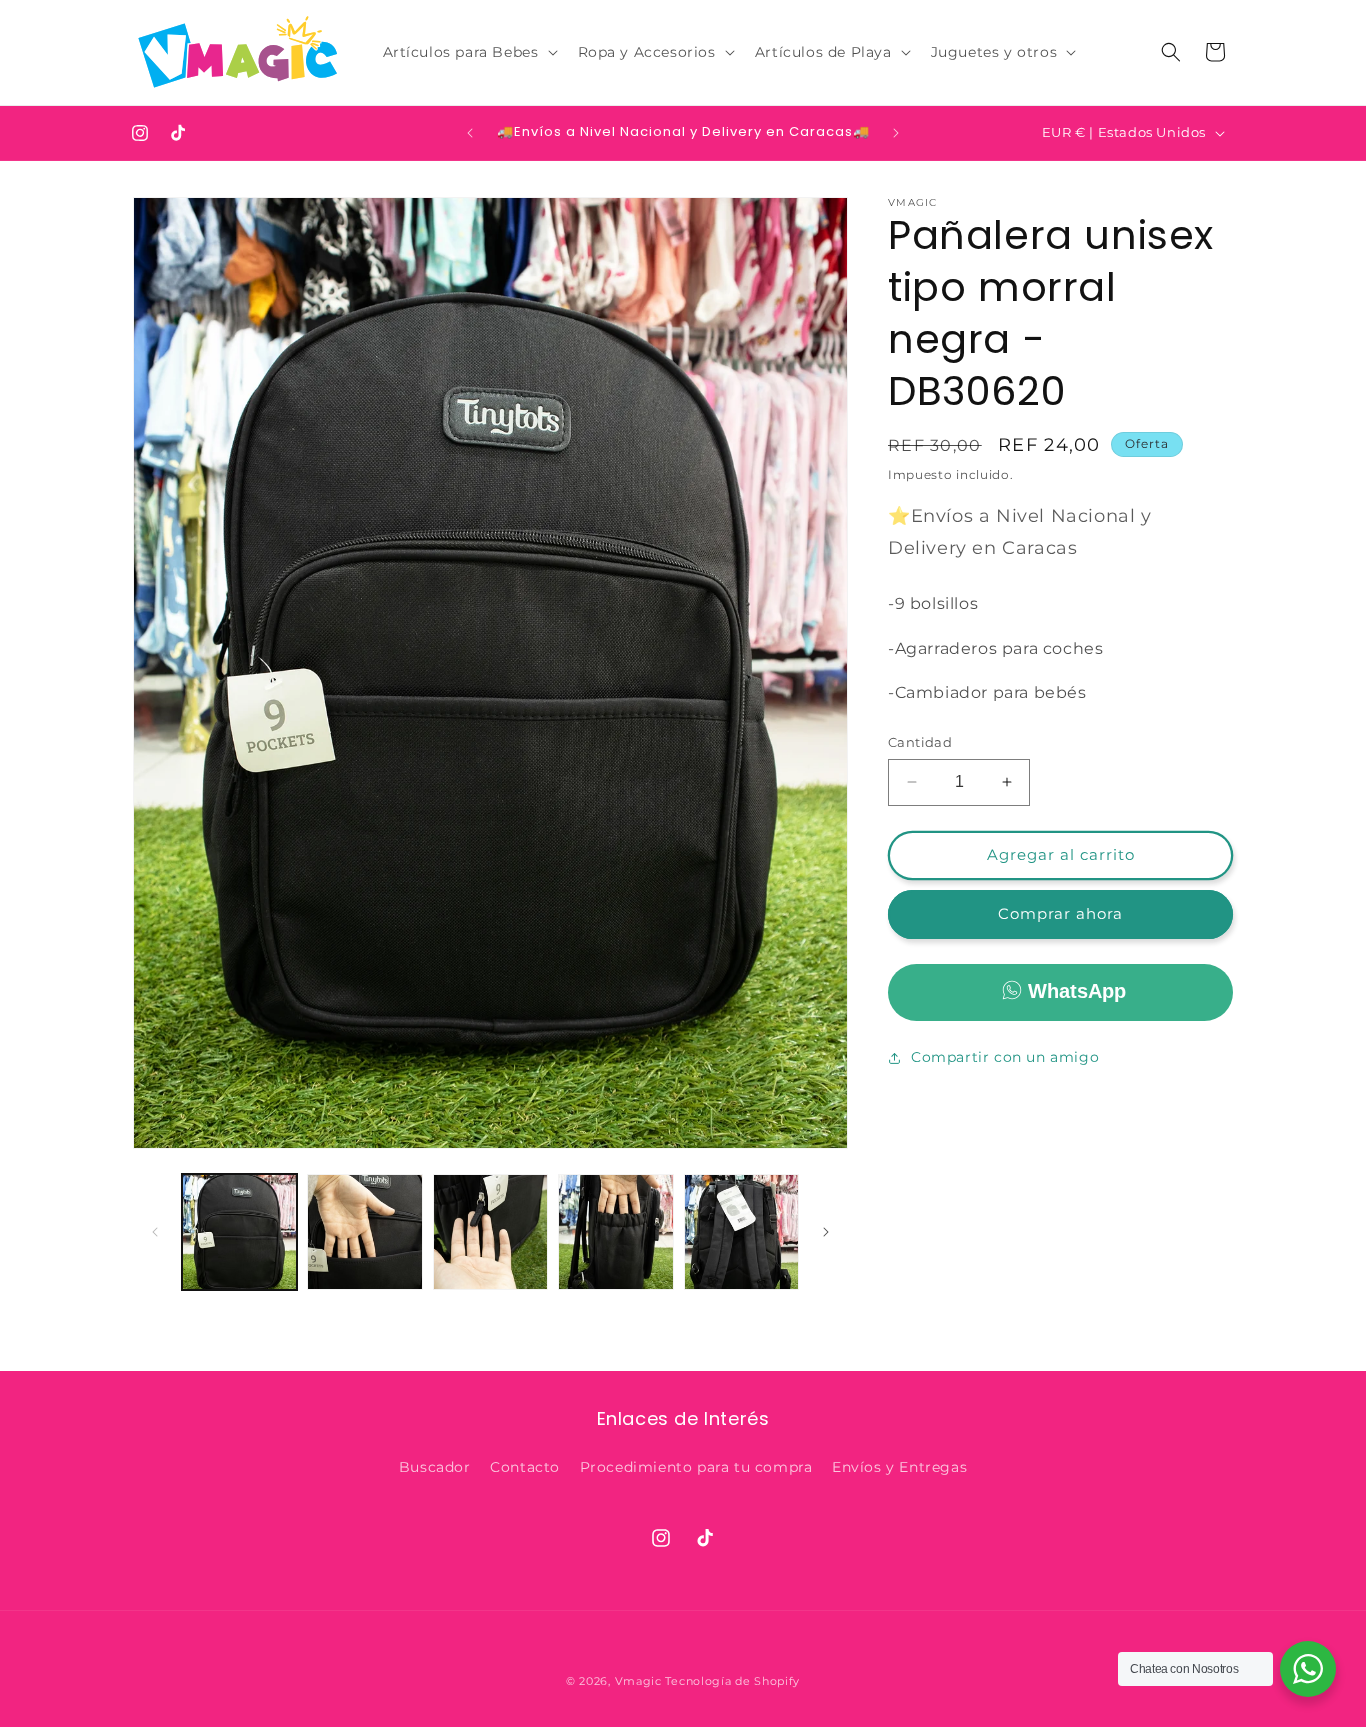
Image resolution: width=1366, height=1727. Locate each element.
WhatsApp (1077, 991)
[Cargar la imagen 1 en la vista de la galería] (239, 1231)
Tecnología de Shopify (732, 1681)
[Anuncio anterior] (470, 133)
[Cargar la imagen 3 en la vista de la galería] (490, 1231)
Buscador (435, 1467)
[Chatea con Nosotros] (1308, 1669)
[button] (468, 52)
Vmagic (638, 1681)
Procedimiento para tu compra (696, 1467)
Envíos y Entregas (899, 1467)
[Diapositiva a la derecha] (826, 1232)
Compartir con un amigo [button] (1005, 1057)
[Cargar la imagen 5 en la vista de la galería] (741, 1231)
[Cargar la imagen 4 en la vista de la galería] (615, 1231)
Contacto (525, 1467)
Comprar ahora (1060, 913)
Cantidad (920, 742)
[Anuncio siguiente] (896, 133)
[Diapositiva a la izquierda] (155, 1232)
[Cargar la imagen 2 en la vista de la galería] (364, 1231)
